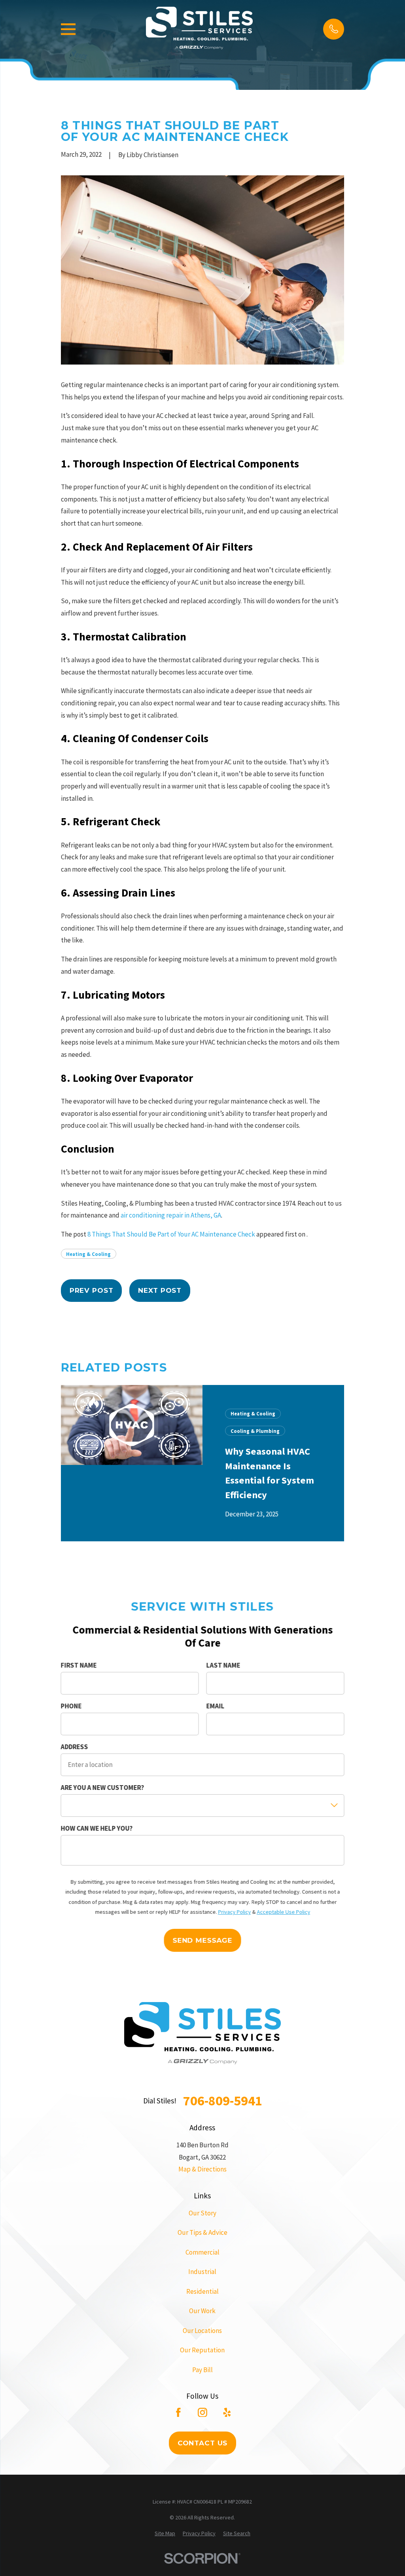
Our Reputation (202, 2350)
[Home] (199, 29)
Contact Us (203, 2443)
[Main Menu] (68, 29)
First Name (79, 1665)
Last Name (223, 1665)
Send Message (202, 1940)
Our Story (202, 2213)
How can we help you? (97, 1828)
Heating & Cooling (88, 1254)
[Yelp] (227, 2413)
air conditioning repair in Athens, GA (171, 1215)
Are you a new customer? (102, 1788)
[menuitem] (165, 2534)
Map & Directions (202, 2169)
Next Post (160, 1290)
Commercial (202, 2252)
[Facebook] (178, 2413)
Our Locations (202, 2331)
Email (215, 1706)
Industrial (202, 2272)
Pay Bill (202, 2370)
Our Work (202, 2311)
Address (74, 1747)
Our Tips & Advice (202, 2232)
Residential (202, 2291)
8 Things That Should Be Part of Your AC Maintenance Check (171, 1234)
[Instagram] (202, 2413)
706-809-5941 (223, 2101)
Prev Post (92, 1290)
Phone (71, 1706)
